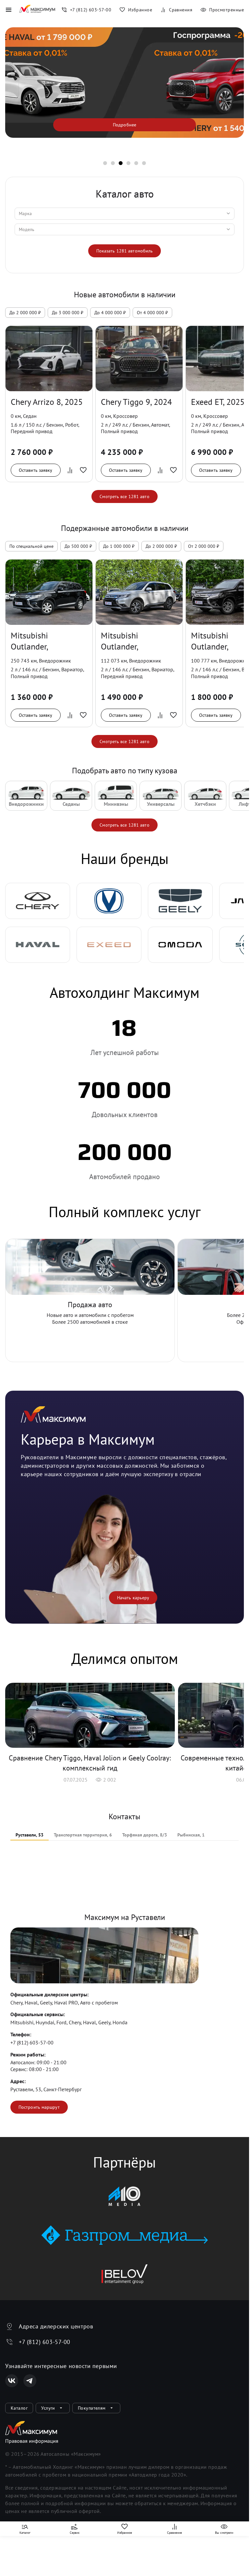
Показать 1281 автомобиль (125, 251)
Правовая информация (32, 2441)
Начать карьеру (133, 1598)
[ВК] (12, 2381)
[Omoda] (180, 945)
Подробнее (125, 125)
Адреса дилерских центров (56, 2326)
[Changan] (109, 901)
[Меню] (8, 10)
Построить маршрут (39, 2107)
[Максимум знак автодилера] (37, 10)
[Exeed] (109, 945)
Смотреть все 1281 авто (124, 496)
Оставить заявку (36, 470)
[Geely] (180, 901)
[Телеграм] (30, 2381)
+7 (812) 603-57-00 (32, 2042)
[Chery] (38, 901)
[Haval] (38, 945)
